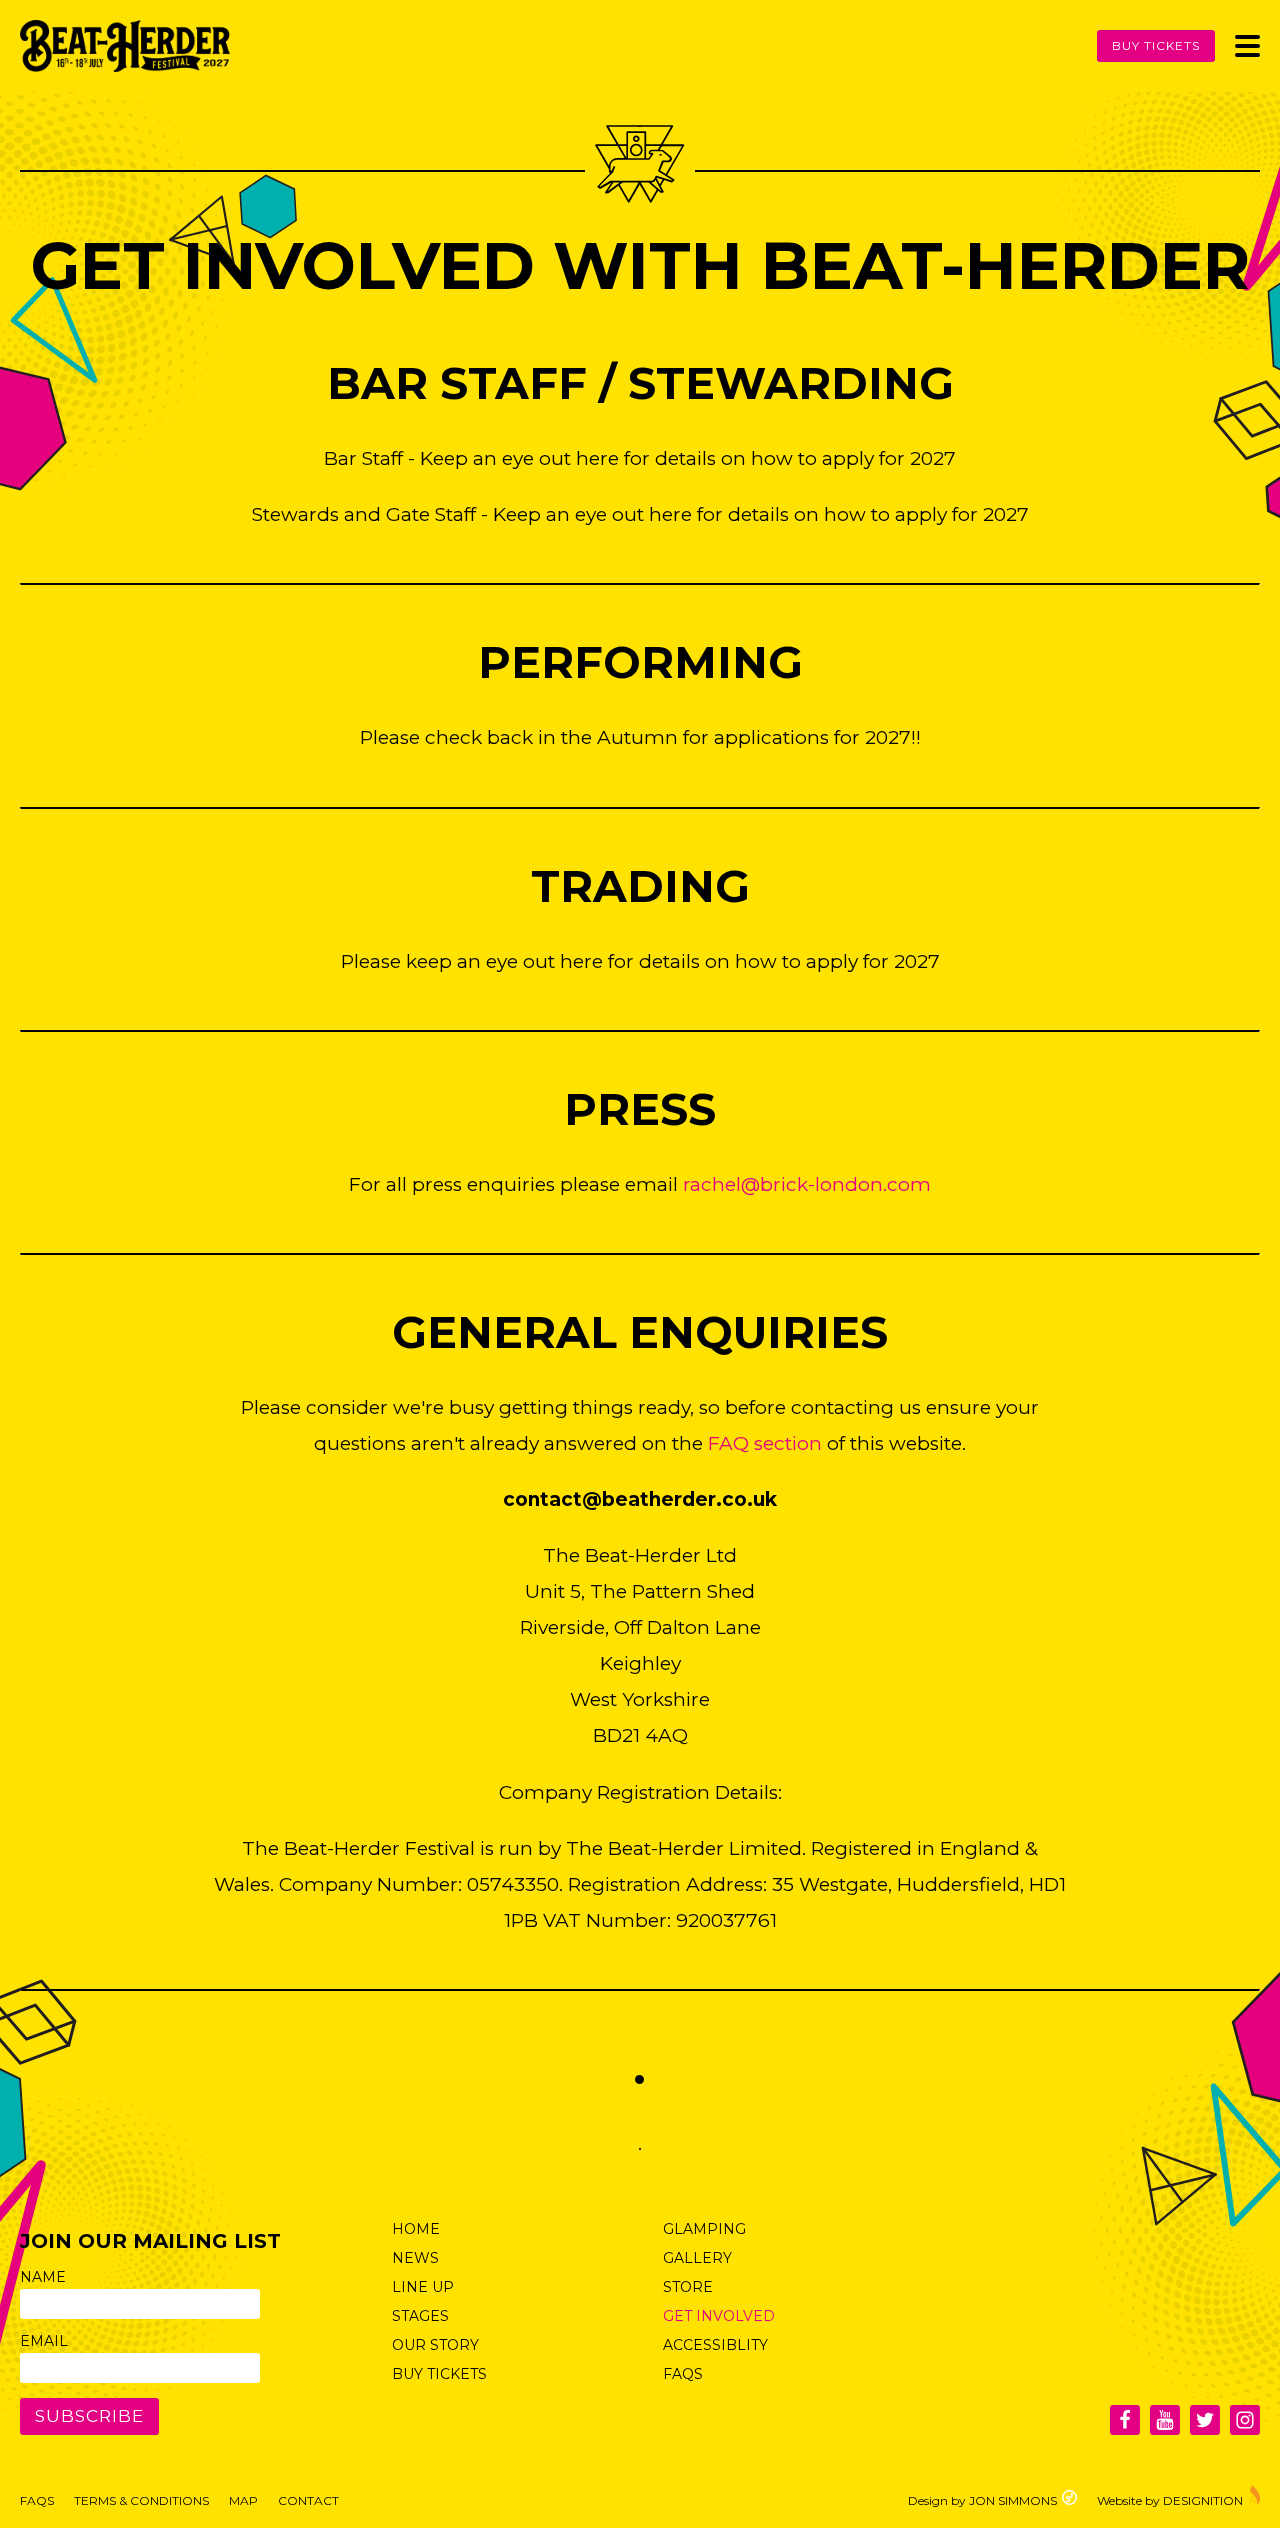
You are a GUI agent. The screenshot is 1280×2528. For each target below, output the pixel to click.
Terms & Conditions (141, 2500)
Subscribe (89, 2416)
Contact (308, 2500)
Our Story (435, 2345)
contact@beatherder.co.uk (640, 1499)
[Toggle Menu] (1247, 46)
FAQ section (765, 1443)
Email (44, 2341)
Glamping (704, 2229)
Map (243, 2500)
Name (43, 2277)
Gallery (697, 2258)
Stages (420, 2316)
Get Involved (719, 2316)
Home (416, 2229)
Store (688, 2287)
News (415, 2258)
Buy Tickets (1156, 45)
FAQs (683, 2374)
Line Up (423, 2287)
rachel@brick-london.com (807, 1184)
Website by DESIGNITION (1170, 2500)
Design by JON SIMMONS (982, 2500)
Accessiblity (715, 2345)
